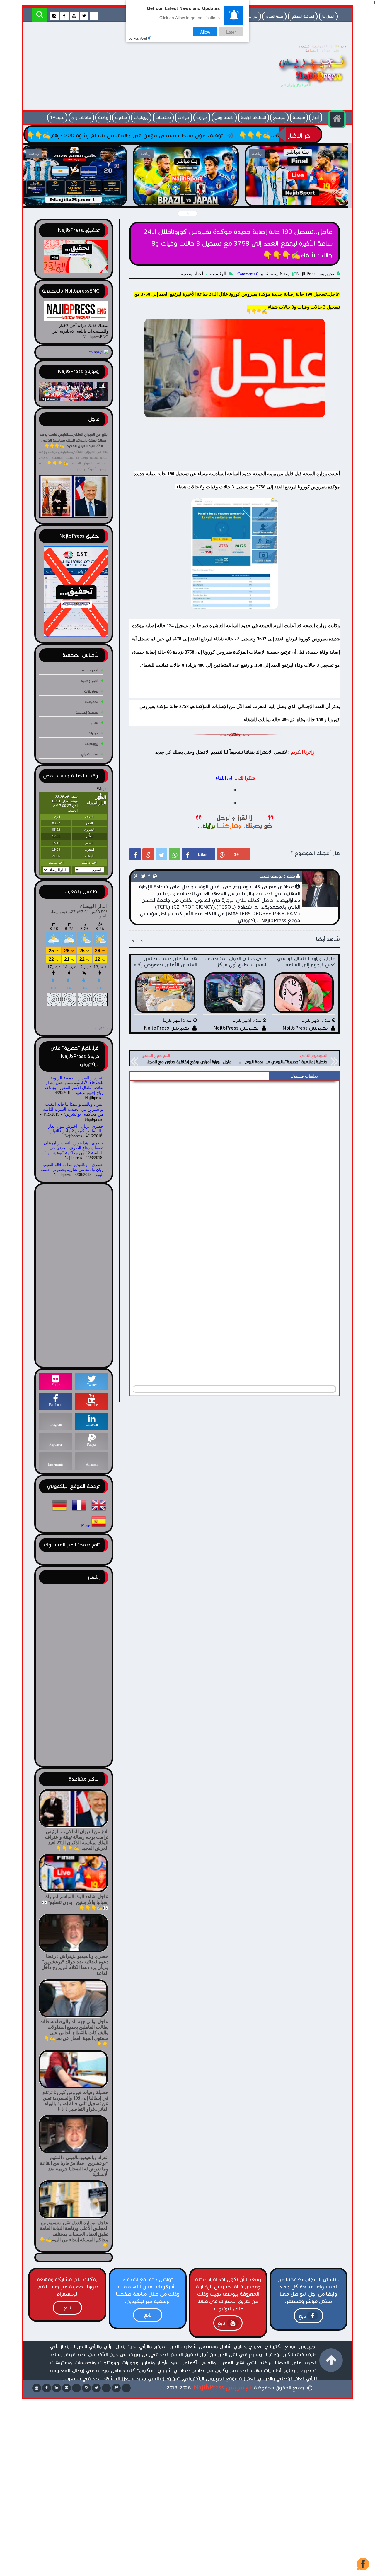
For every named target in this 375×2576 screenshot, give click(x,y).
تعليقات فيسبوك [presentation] (304, 1076)
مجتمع (279, 118)
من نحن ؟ (250, 16)
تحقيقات (163, 118)
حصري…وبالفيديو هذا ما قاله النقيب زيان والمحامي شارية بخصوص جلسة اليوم (72, 1170)
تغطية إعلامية (87, 712)
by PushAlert (138, 38)
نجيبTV (57, 118)
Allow (205, 32)
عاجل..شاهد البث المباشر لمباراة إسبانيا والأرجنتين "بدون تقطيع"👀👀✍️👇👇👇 (186, 199)
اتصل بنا (328, 16)
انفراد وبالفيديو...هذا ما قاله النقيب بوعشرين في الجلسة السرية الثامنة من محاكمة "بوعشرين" (73, 1109)
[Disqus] (235, 1157)
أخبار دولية (90, 670)
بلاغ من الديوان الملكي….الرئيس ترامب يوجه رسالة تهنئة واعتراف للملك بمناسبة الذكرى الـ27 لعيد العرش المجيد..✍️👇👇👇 (74, 440)
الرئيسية (218, 274)
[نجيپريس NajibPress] (308, 89)
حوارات (202, 118)
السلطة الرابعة (253, 118)
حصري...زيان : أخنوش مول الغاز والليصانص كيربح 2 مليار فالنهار (76, 1129)
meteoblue (100, 1029)
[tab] (304, 1076)
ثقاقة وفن (224, 118)
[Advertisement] (133, 68)
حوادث (184, 118)
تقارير (94, 723)
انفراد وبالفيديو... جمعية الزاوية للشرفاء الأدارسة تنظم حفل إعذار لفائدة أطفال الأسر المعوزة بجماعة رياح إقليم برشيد (74, 1085)
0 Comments (248, 274)
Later (231, 32)
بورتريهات (91, 691)
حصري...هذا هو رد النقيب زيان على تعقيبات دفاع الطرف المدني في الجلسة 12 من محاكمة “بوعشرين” (74, 1148)
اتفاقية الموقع (303, 16)
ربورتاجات (141, 118)
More (86, 1526)
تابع (302, 2316)
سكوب (121, 118)
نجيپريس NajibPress (222, 2387)
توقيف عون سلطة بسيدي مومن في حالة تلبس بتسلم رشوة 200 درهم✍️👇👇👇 (222, 135)
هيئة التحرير (274, 16)
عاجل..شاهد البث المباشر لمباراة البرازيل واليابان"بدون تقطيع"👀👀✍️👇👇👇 (74, 199)
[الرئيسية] (337, 119)
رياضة (103, 118)
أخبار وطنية (192, 274)
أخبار (316, 118)
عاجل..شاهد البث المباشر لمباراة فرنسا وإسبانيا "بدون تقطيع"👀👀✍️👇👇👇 (298, 199)
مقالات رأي (81, 118)
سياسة (299, 118)
